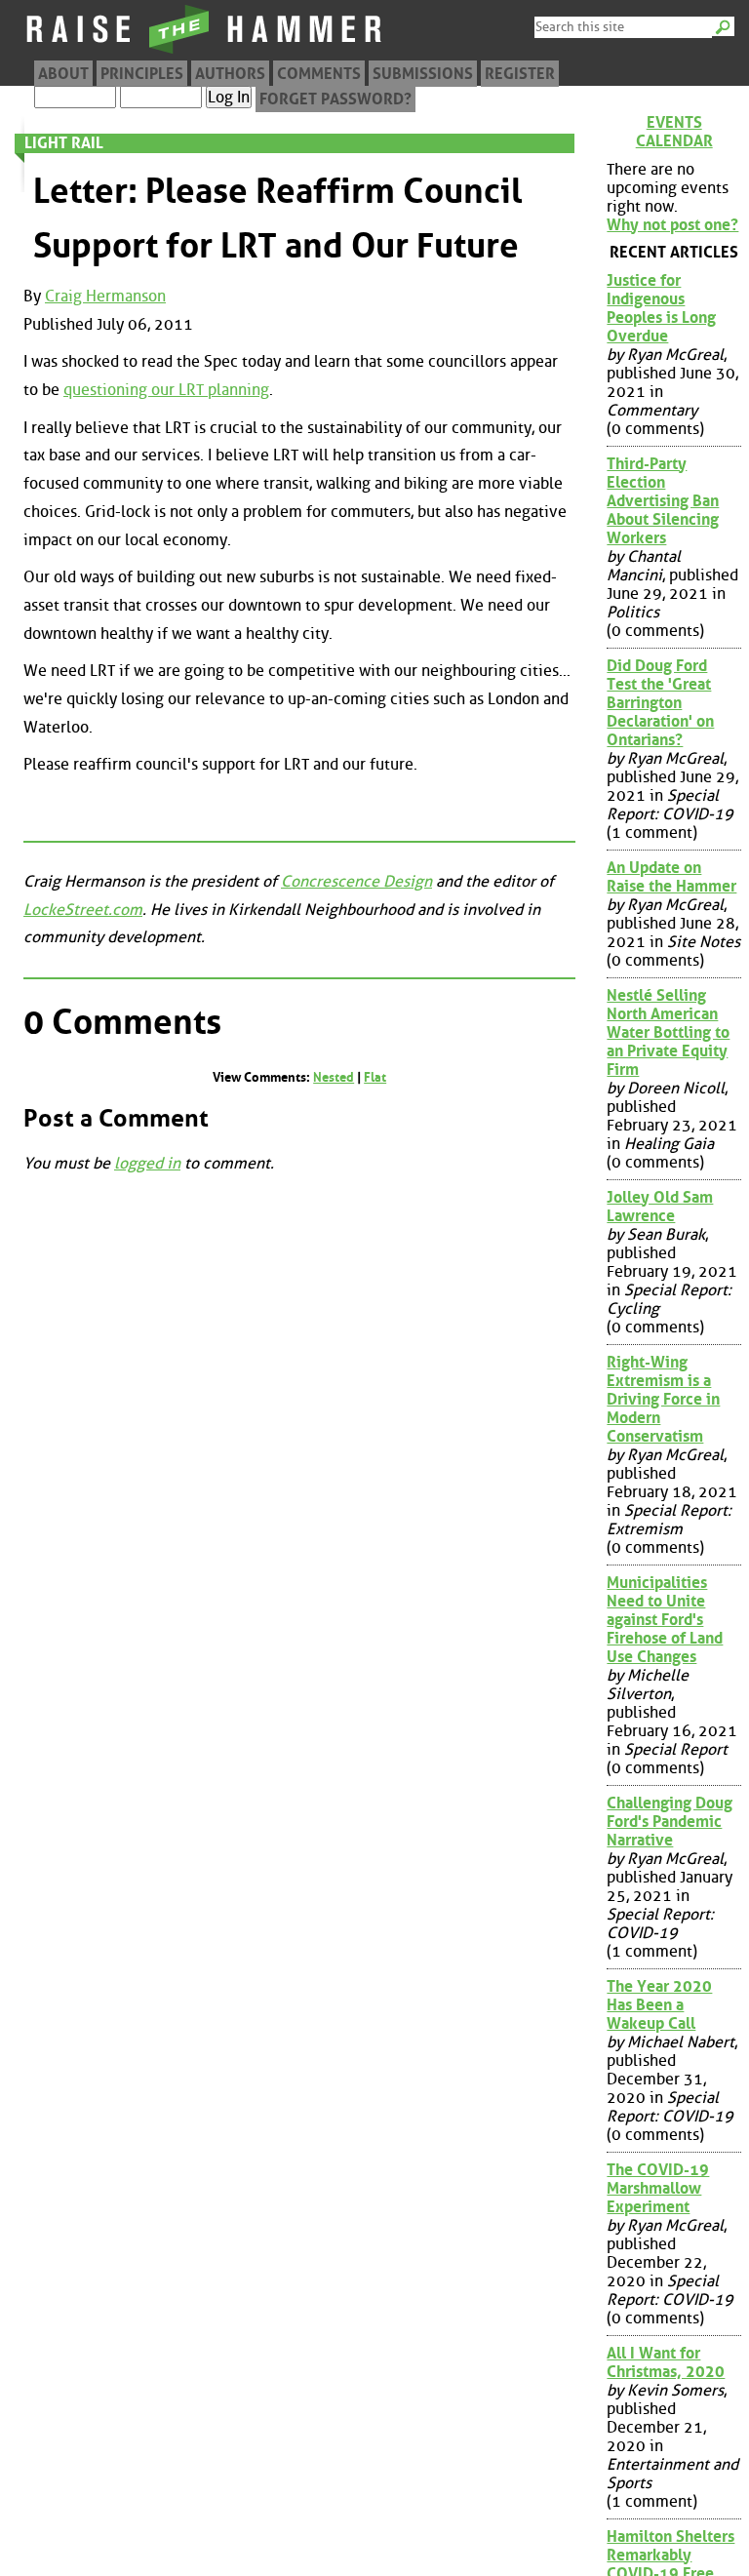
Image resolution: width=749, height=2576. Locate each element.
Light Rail (64, 143)
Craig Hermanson (105, 296)
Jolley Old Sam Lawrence (660, 1207)
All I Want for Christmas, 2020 (666, 2362)
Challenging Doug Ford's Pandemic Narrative (670, 1822)
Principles (142, 74)
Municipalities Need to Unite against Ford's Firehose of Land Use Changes (665, 1620)
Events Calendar (674, 132)
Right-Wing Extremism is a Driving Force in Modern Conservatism (663, 1399)
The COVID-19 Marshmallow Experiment (658, 2188)
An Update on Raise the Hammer (671, 877)
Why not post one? (672, 225)
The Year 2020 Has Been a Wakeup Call (659, 2005)
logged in (147, 1163)
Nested (334, 1077)
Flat (375, 1077)
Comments (319, 74)
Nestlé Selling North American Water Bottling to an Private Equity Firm (668, 1032)
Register (520, 74)
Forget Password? (335, 99)
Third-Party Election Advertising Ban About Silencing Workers (663, 501)
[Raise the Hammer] (205, 53)
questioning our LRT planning (166, 390)
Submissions (423, 74)
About (63, 74)
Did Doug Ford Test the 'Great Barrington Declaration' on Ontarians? (660, 703)
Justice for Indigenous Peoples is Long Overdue (661, 308)
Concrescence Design (356, 881)
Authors (230, 74)
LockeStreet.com (83, 910)
